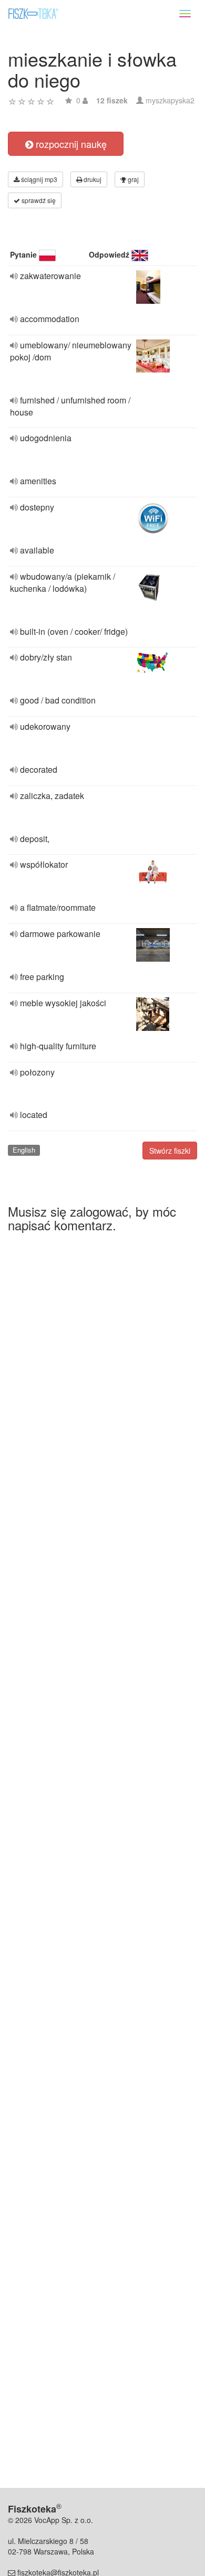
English (24, 1150)
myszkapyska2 (170, 100)
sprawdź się (38, 200)
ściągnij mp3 (38, 179)
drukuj (92, 179)
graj (132, 179)
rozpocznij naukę (70, 144)
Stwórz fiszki (170, 1151)
